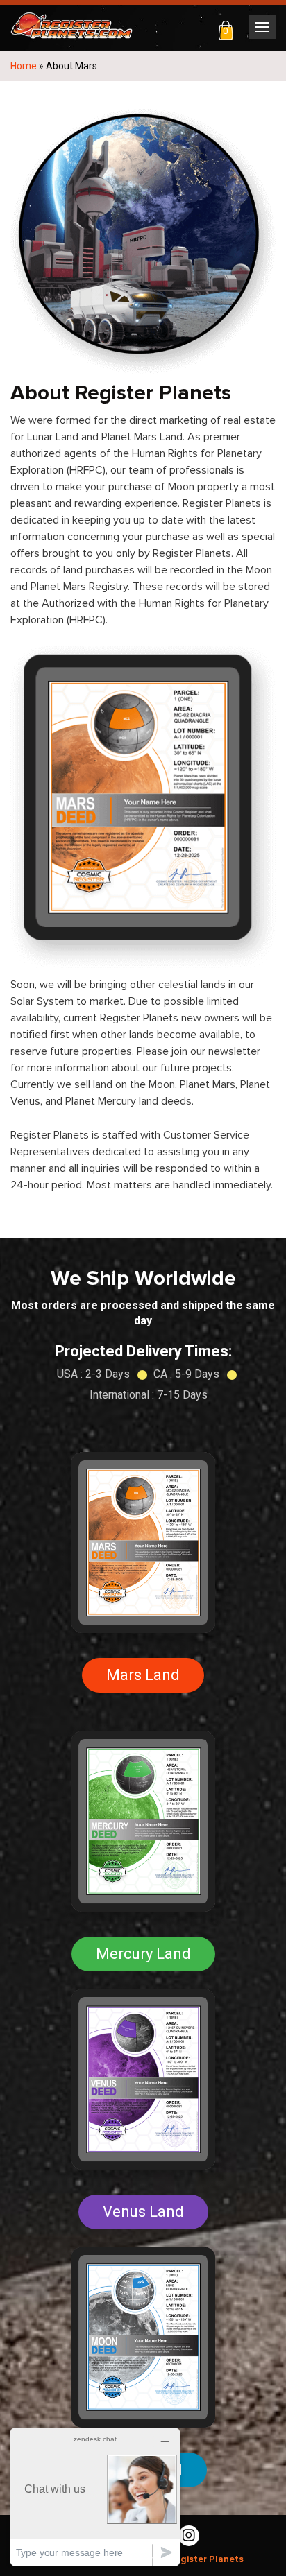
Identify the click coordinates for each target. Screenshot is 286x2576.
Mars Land (143, 1675)
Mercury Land (143, 1954)
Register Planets (206, 2559)
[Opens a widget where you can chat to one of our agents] (95, 2497)
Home (24, 66)
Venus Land (143, 2212)
